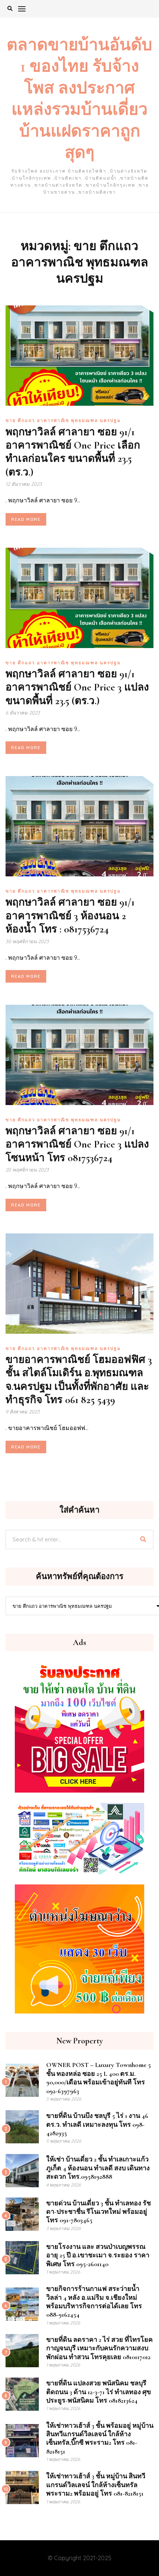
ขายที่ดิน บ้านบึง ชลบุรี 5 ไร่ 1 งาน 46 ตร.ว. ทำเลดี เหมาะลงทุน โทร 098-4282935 (97, 2124)
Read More (26, 519)
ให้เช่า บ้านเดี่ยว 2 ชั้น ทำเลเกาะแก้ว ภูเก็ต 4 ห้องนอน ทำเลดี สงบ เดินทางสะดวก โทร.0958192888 (98, 2168)
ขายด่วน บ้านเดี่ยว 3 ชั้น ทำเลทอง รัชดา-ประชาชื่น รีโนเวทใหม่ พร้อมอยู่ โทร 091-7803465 (99, 2212)
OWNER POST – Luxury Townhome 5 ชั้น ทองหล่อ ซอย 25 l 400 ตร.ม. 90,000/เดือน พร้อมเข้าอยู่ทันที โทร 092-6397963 (99, 2078)
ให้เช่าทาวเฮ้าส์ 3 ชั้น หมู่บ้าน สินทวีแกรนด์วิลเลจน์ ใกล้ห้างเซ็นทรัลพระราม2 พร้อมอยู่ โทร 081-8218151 (96, 2485)
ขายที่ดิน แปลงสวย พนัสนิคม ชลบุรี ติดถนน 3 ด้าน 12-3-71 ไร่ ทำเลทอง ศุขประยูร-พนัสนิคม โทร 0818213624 (99, 2392)
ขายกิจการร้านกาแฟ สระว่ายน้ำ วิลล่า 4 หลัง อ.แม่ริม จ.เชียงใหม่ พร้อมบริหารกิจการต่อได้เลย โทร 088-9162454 (94, 2302)
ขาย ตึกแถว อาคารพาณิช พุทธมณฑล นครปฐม (63, 420)
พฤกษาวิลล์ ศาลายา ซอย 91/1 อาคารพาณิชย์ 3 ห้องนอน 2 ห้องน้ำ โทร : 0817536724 (70, 916)
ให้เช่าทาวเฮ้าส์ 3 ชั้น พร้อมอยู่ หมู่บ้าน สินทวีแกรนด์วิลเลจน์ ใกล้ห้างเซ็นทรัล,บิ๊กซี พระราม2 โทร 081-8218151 (100, 2438)
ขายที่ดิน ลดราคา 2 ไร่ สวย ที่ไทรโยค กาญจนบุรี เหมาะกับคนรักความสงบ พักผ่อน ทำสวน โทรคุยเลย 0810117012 (99, 2348)
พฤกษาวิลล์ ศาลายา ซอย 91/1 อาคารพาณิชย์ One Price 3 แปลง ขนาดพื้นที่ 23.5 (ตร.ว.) (77, 687)
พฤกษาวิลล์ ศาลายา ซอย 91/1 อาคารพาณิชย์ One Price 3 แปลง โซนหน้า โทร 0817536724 (77, 1144)
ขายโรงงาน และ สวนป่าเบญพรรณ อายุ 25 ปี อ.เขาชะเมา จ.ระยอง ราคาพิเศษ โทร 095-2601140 (98, 2255)
